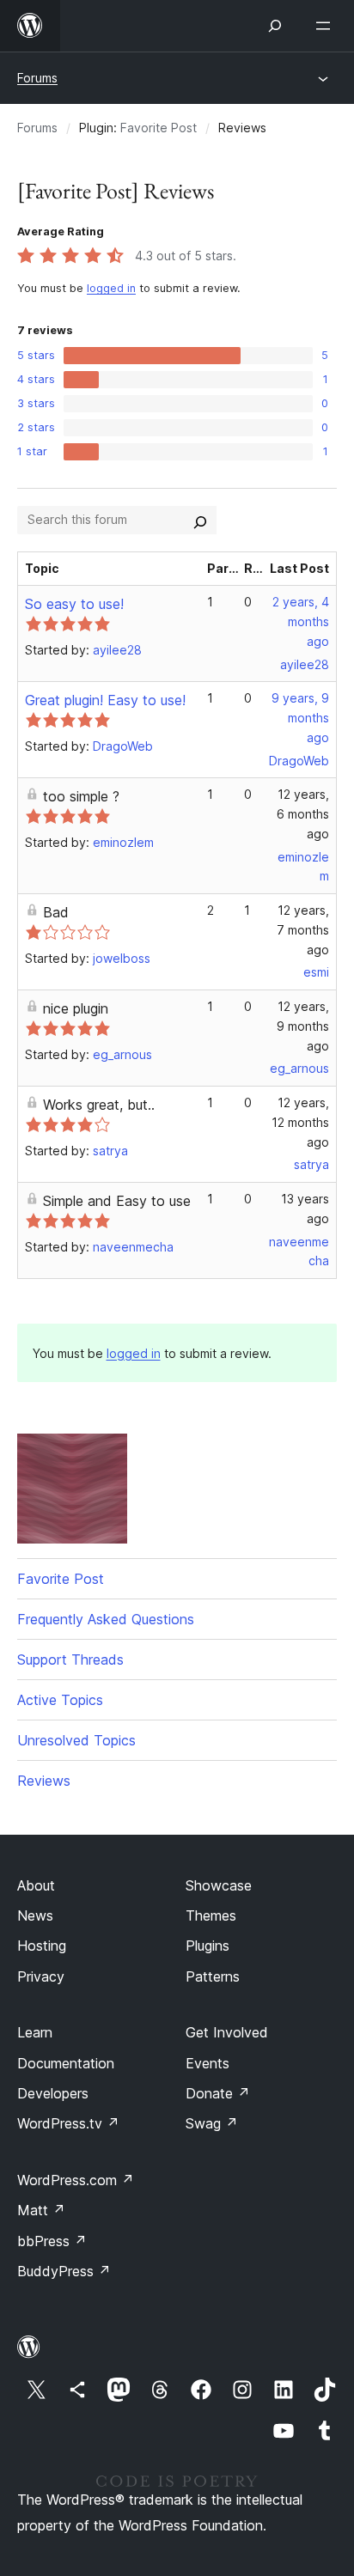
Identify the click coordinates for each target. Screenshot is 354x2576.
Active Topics (60, 1700)
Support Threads (70, 1659)
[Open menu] (327, 26)
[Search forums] (200, 520)
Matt (41, 2210)
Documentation (66, 2063)
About (36, 1885)
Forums (37, 78)
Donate (218, 2093)
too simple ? (81, 796)
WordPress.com (76, 2180)
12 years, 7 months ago (303, 930)
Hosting (42, 1946)
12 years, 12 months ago (300, 1122)
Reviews (44, 1781)
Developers (53, 2093)
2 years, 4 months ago (301, 621)
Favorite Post (159, 128)
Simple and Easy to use (117, 1201)
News (35, 1915)
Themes (211, 1915)
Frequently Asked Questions (106, 1619)
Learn (35, 2032)
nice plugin (76, 1008)
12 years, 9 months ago (303, 1026)
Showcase (219, 1885)
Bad (56, 912)
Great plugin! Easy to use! (105, 700)
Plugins (208, 1946)
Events (208, 2063)
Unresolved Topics (76, 1740)
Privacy (41, 1976)
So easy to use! (74, 604)
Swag (212, 2123)
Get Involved (227, 2032)
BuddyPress (64, 2271)
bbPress (52, 2241)
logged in (111, 288)
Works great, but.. (99, 1105)
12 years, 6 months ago (303, 814)
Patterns (213, 1976)
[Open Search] (275, 26)
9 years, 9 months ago (300, 718)
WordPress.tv (68, 2123)
